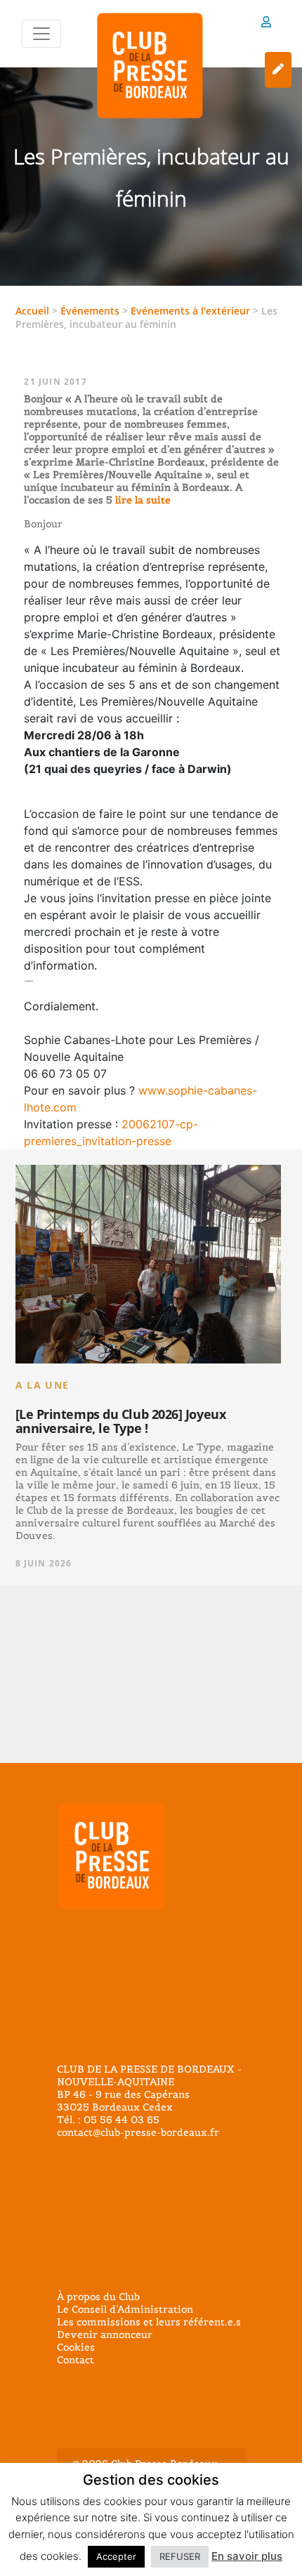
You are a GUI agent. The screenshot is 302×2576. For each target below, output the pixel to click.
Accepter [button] (116, 2556)
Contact (75, 2360)
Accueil (32, 311)
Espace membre (266, 24)
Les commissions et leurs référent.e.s (149, 2322)
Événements (90, 311)
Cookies (76, 2347)
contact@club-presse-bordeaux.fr (138, 2132)
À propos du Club (98, 2297)
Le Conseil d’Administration (125, 2309)
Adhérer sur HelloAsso (278, 70)
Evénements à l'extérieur (190, 311)
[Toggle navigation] (41, 34)
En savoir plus (247, 2556)
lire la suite (142, 500)
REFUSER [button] (180, 2556)
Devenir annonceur (105, 2334)
